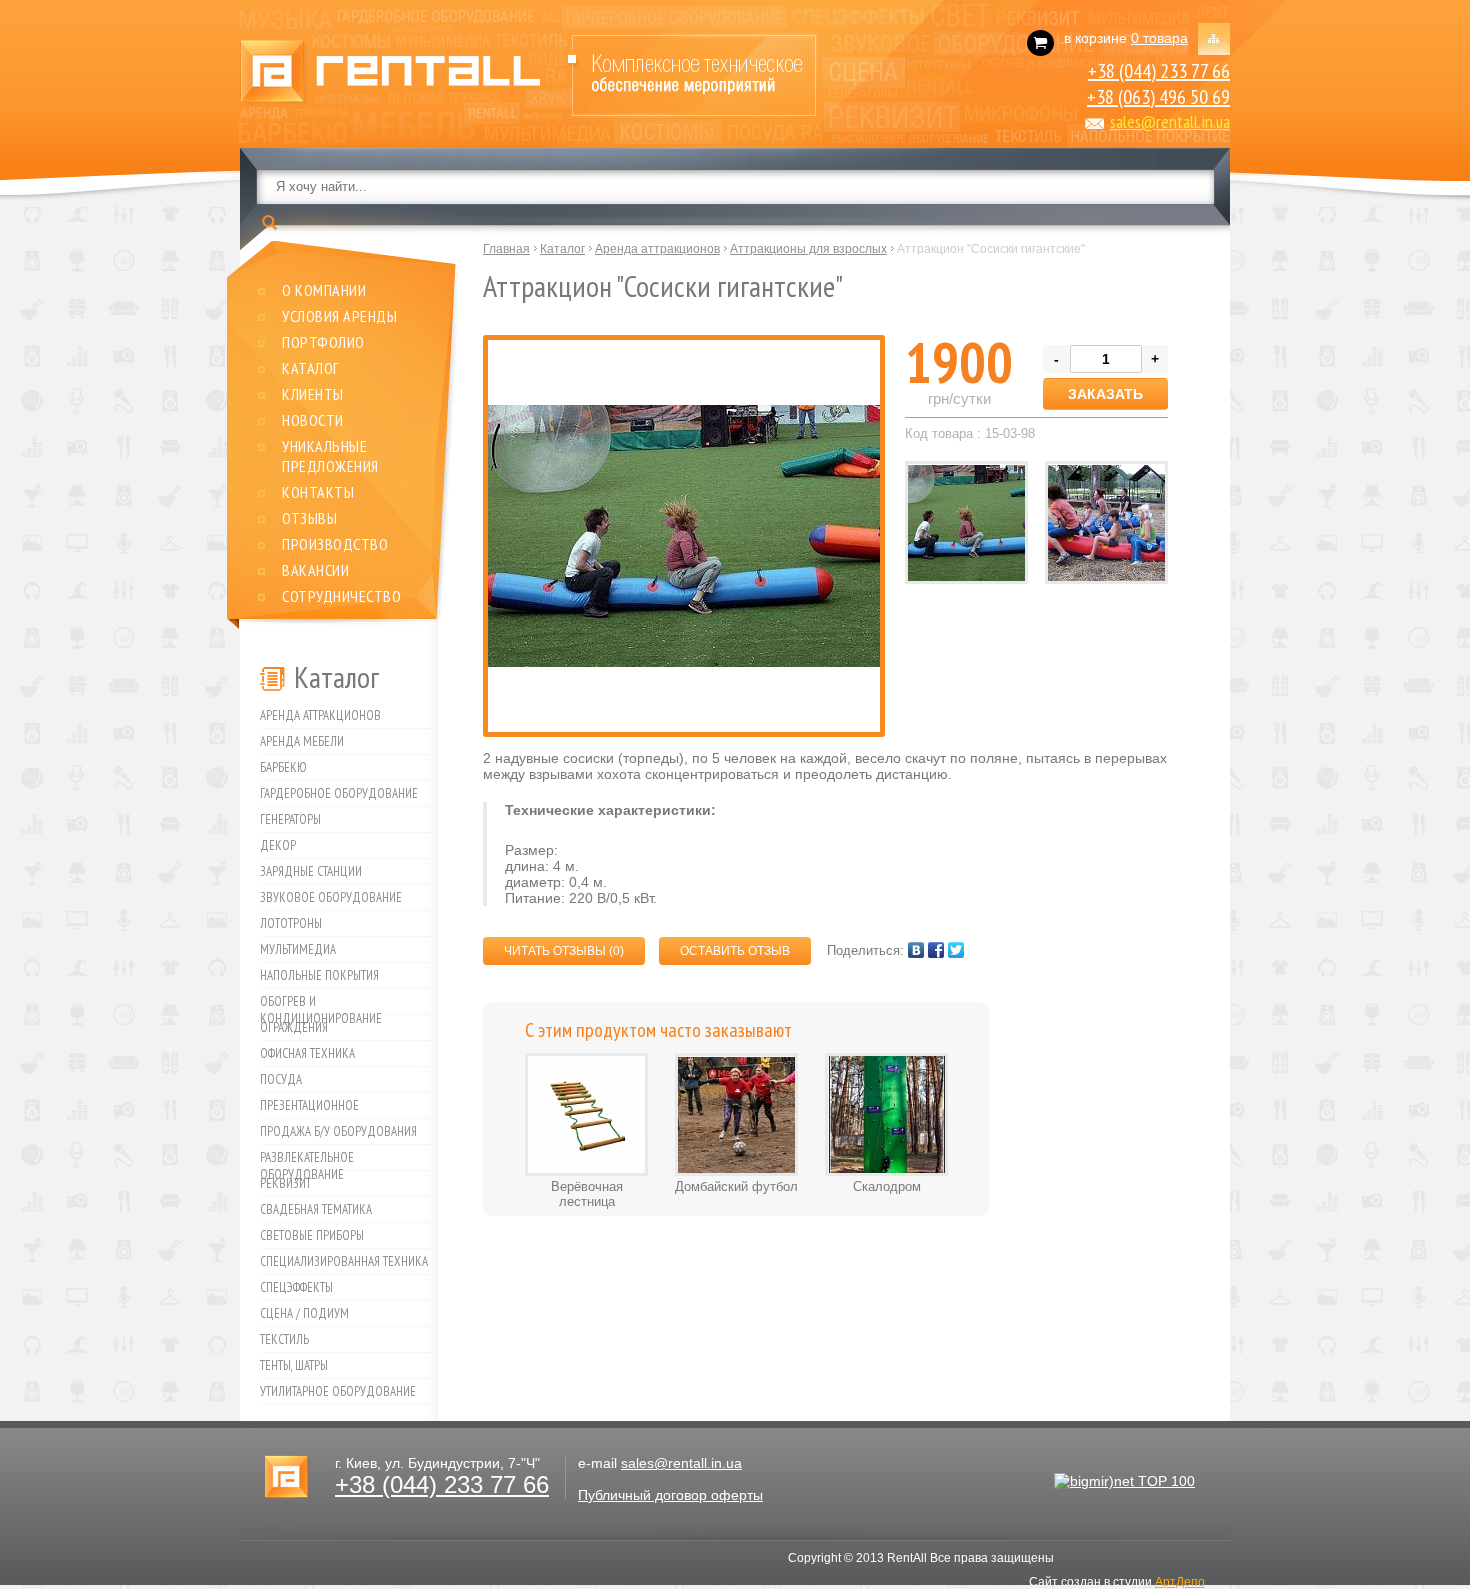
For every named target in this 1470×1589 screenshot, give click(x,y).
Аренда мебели (302, 741)
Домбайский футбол (736, 1186)
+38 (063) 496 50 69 (1158, 97)
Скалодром (887, 1186)
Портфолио (323, 342)
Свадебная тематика (316, 1209)
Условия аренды (339, 316)
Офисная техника (307, 1053)
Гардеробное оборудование (339, 793)
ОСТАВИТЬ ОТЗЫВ (735, 951)
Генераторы (290, 819)
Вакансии (315, 570)
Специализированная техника (344, 1261)
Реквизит (285, 1183)
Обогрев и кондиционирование (321, 1004)
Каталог (311, 368)
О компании (324, 290)
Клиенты (313, 394)
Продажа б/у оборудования (338, 1131)
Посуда (281, 1079)
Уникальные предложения (330, 456)
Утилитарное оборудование (338, 1391)
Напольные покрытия (319, 975)
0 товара (1159, 38)
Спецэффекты (296, 1287)
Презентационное (309, 1105)
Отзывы (309, 518)
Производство (335, 544)
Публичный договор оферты (670, 1495)
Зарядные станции (311, 871)
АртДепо (1180, 1582)
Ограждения (294, 1027)
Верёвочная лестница (587, 1194)
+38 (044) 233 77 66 (1159, 71)
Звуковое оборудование (331, 897)
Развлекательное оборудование (307, 1160)
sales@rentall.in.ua (1170, 121)
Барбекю (283, 767)
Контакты (318, 492)
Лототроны (291, 923)
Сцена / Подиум (304, 1313)
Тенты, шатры (294, 1365)
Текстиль (284, 1339)
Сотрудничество (341, 596)
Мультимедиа (298, 949)
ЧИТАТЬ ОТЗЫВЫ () (564, 951)
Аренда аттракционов (320, 715)
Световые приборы (312, 1235)
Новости (313, 420)
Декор (278, 845)
